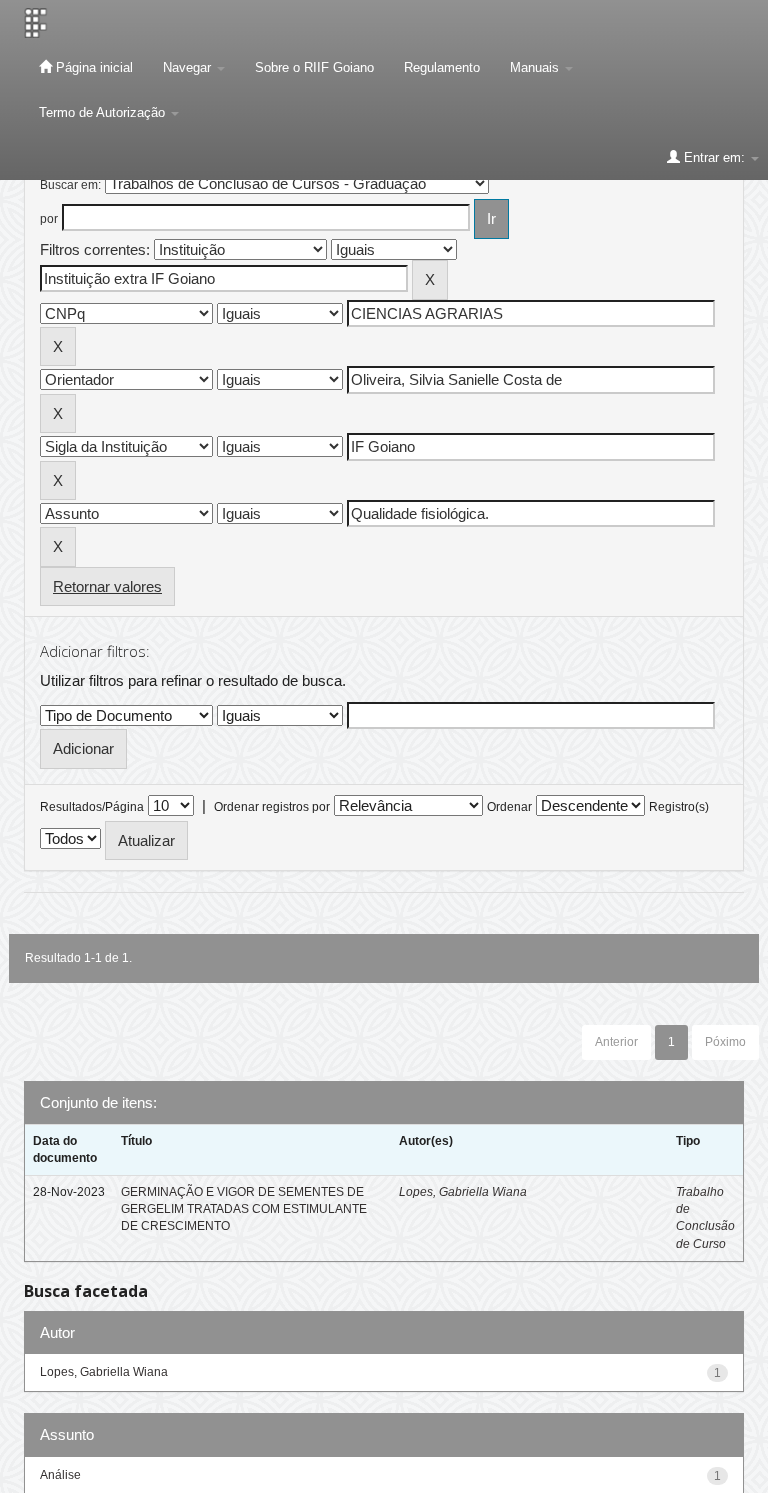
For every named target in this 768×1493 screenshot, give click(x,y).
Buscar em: (70, 185)
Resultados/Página (92, 807)
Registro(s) (679, 807)
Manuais (536, 67)
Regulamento (442, 67)
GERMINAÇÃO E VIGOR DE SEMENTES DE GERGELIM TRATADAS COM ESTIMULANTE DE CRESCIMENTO (244, 1209)
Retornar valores (107, 586)
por (49, 219)
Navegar (189, 67)
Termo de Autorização (104, 112)
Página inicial (92, 67)
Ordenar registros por (272, 807)
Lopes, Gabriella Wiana (463, 1192)
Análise (60, 1475)
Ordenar (509, 807)
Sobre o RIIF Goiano (314, 67)
